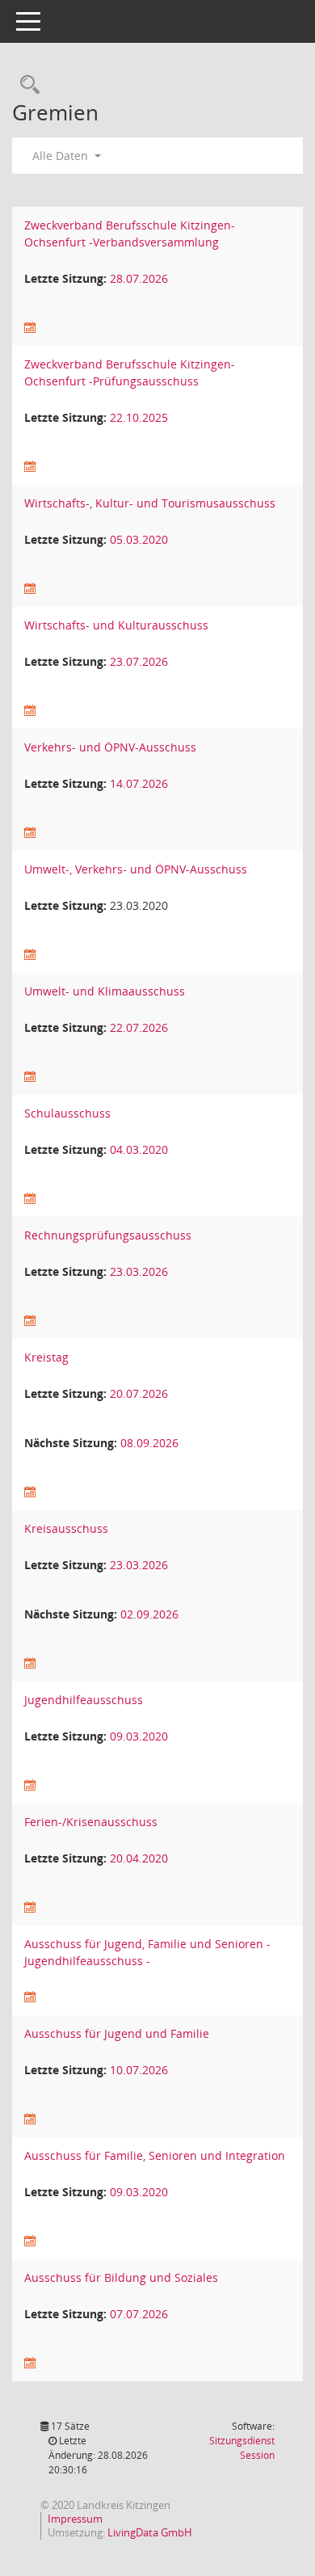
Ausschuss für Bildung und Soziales (121, 2277)
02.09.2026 (149, 1614)
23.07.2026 (139, 661)
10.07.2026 (139, 2070)
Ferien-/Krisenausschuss (91, 1822)
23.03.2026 (139, 1271)
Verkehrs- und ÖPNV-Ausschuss (110, 747)
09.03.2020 (139, 1736)
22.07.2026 (139, 1027)
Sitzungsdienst (242, 2448)
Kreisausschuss (66, 1528)
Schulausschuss (67, 1113)
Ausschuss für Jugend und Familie (117, 2033)
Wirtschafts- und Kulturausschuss (116, 625)
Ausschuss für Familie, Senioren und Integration (155, 2155)
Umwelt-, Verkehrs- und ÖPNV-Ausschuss (136, 869)
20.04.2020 (139, 1858)
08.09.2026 (149, 1443)
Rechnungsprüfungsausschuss (108, 1235)
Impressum (75, 2519)
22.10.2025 (139, 417)
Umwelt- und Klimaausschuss (105, 991)
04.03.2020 (139, 1149)
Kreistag (46, 1357)
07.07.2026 (139, 2314)
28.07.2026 (139, 278)
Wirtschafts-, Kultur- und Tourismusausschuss (150, 503)
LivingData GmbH (150, 2532)
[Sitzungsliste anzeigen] (30, 328)
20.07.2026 (139, 1393)
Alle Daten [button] (62, 156)
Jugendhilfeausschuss (84, 1700)
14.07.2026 (139, 783)
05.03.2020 (139, 539)
